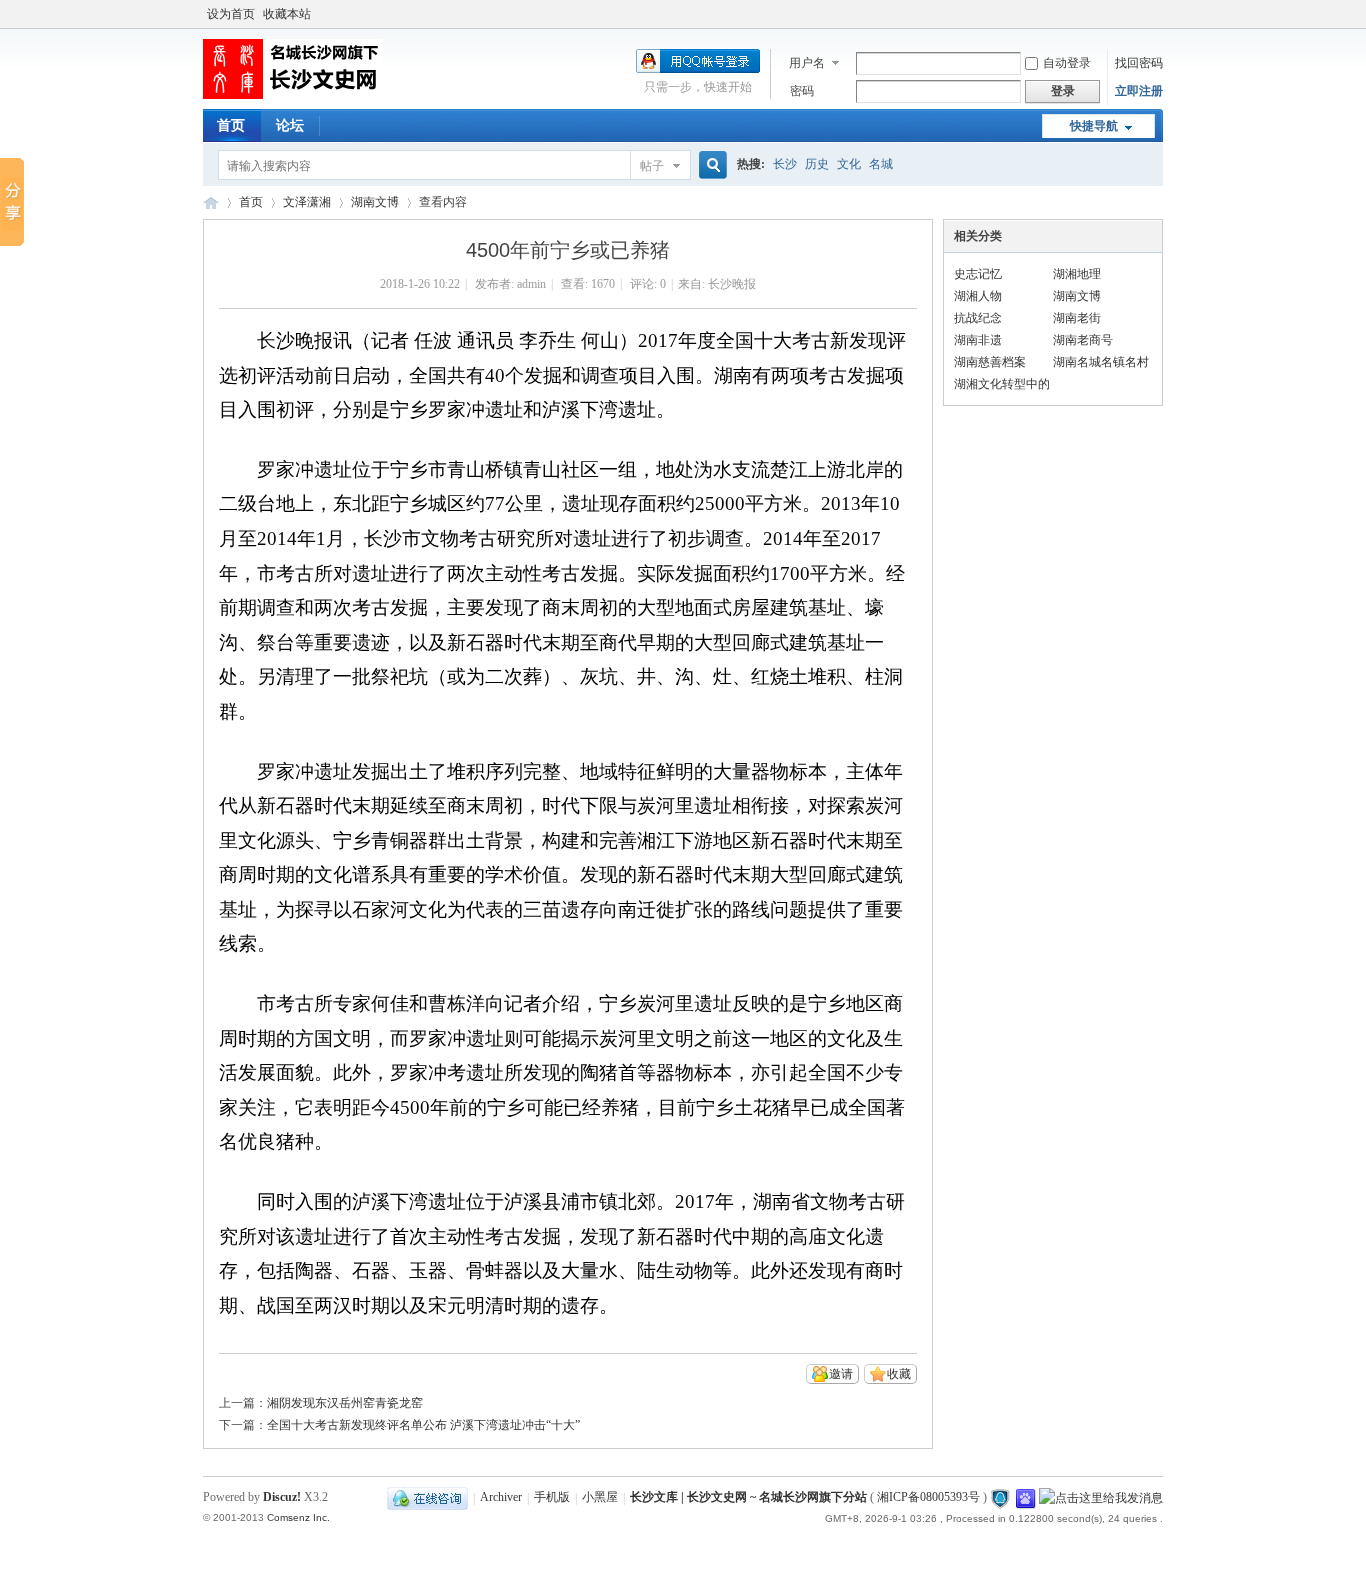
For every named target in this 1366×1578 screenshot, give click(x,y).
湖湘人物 (978, 296)
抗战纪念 (978, 318)
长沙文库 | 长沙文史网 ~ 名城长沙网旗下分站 (211, 202)
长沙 (785, 164)
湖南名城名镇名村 (1101, 362)
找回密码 (1139, 63)
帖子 (652, 166)
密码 (802, 91)
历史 (817, 164)
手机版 (552, 1498)
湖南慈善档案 (990, 362)
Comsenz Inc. (298, 1517)
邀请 (841, 1374)
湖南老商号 (1083, 340)
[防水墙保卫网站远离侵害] (1000, 1498)
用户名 (807, 63)
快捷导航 (1094, 126)
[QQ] (427, 1498)
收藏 (899, 1374)
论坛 (290, 125)
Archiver (501, 1498)
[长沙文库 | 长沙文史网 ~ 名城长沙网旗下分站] (293, 95)
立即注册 (1139, 91)
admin (531, 284)
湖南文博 (375, 202)
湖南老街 (1077, 318)
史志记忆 (978, 274)
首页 (231, 125)
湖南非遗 (978, 340)
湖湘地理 (1077, 274)
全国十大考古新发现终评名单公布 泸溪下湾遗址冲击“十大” (423, 1425)
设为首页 (231, 14)
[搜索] (710, 165)
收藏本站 (287, 14)
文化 (849, 164)
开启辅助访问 (1158, 14)
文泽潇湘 (307, 202)
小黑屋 (600, 1498)
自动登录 (1067, 63)
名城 (881, 164)
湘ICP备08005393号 (928, 1498)
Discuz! (282, 1497)
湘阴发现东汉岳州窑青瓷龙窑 (345, 1403)
